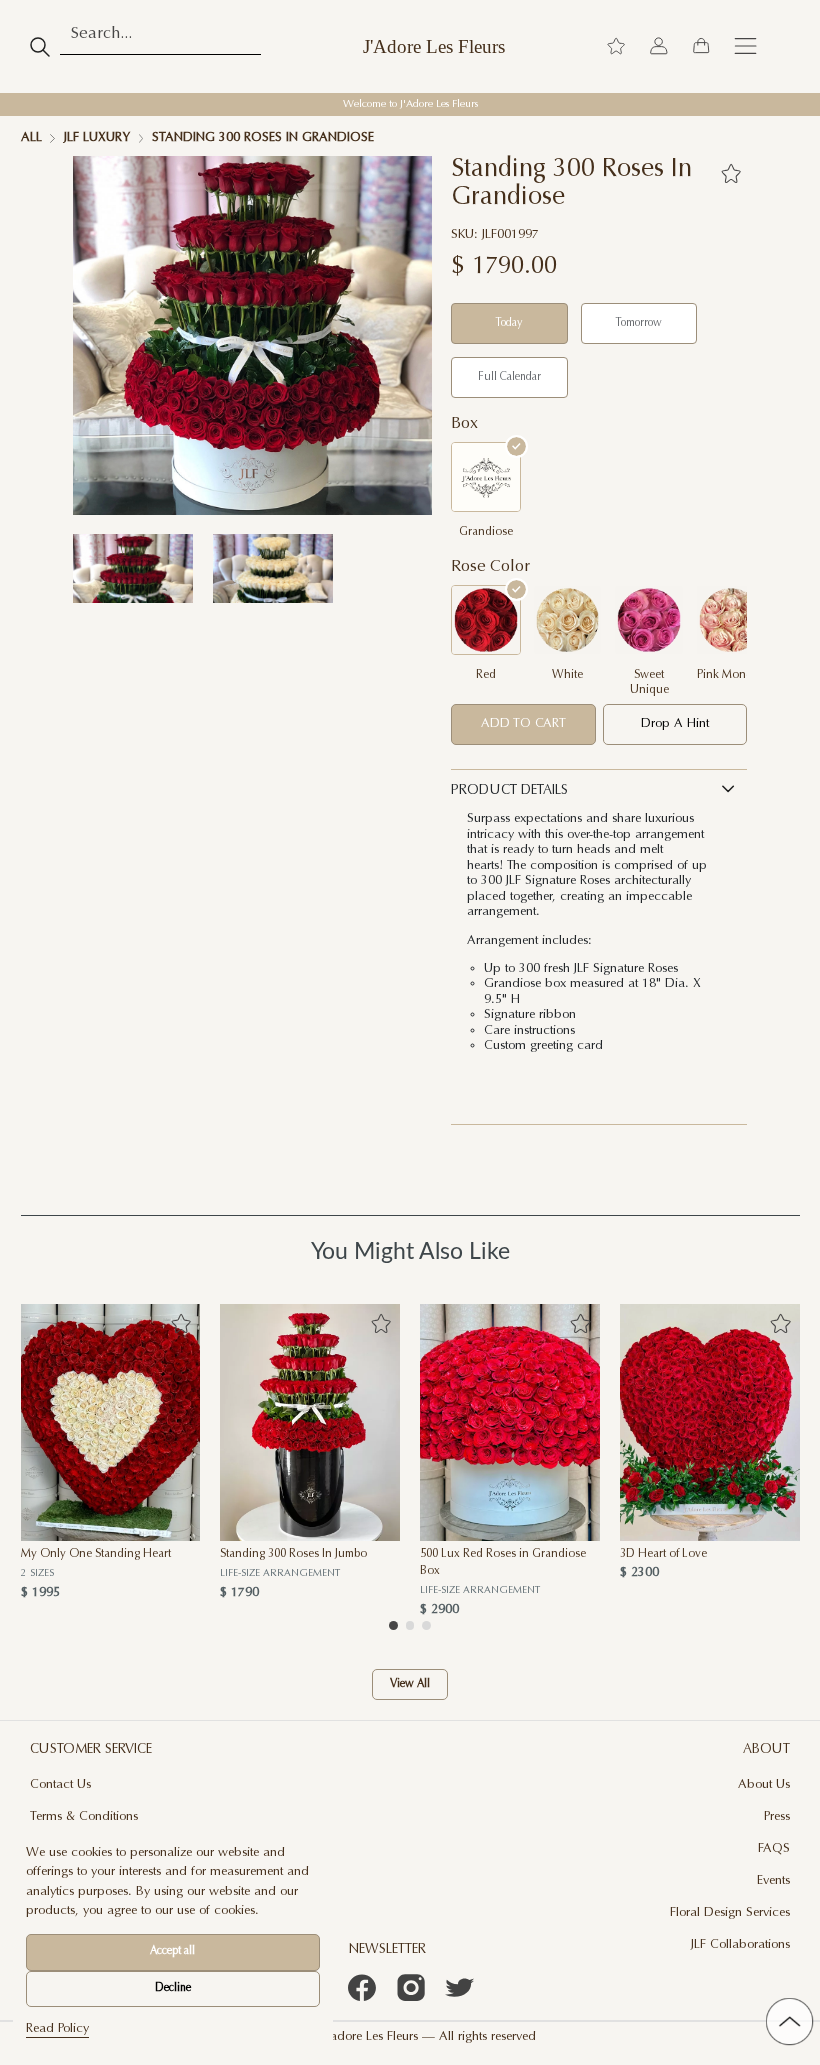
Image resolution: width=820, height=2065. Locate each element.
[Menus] (745, 46)
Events (773, 1881)
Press (777, 1817)
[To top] (789, 2021)
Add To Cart (523, 724)
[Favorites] (730, 173)
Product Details (509, 791)
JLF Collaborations (740, 1945)
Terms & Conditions (84, 1817)
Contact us (60, 1785)
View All (410, 1684)
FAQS (774, 1849)
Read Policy (57, 2029)
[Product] (111, 1422)
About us (764, 1785)
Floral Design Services (730, 1913)
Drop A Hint (675, 724)
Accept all (172, 1951)
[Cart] (701, 46)
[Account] (659, 46)
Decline (173, 1988)
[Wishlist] (616, 46)
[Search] (40, 47)
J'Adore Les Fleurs (434, 46)
